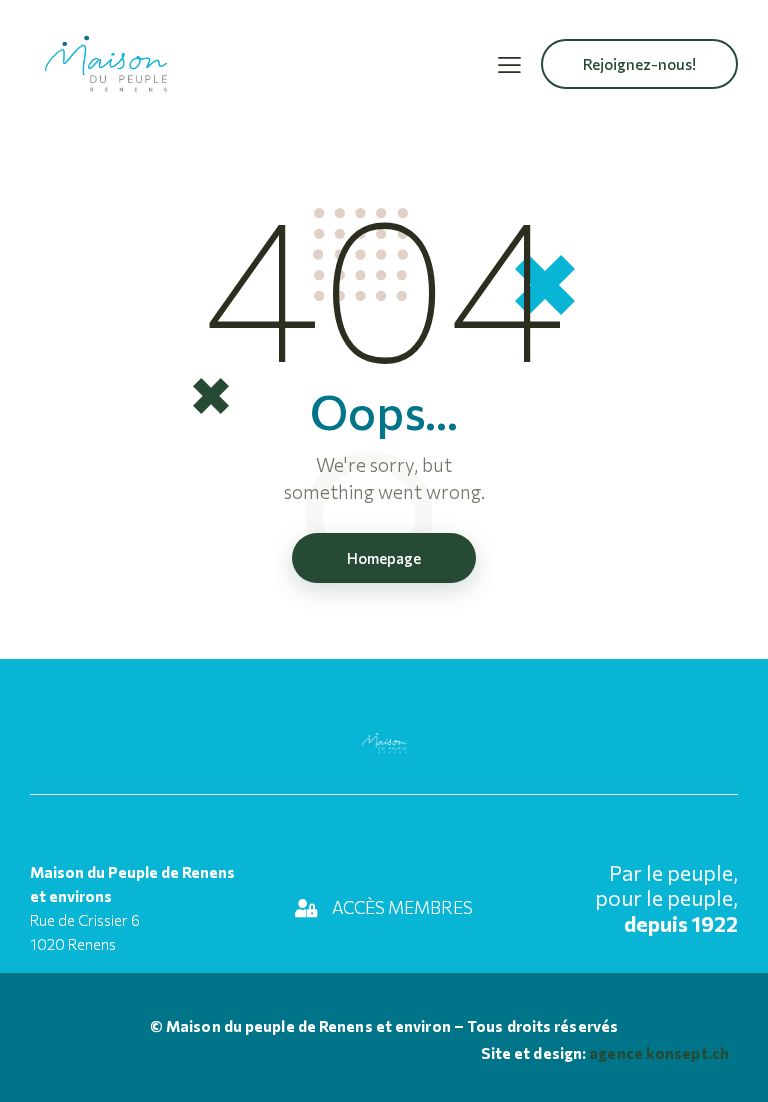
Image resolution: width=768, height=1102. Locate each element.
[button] (509, 63)
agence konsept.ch (657, 1053)
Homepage (384, 558)
